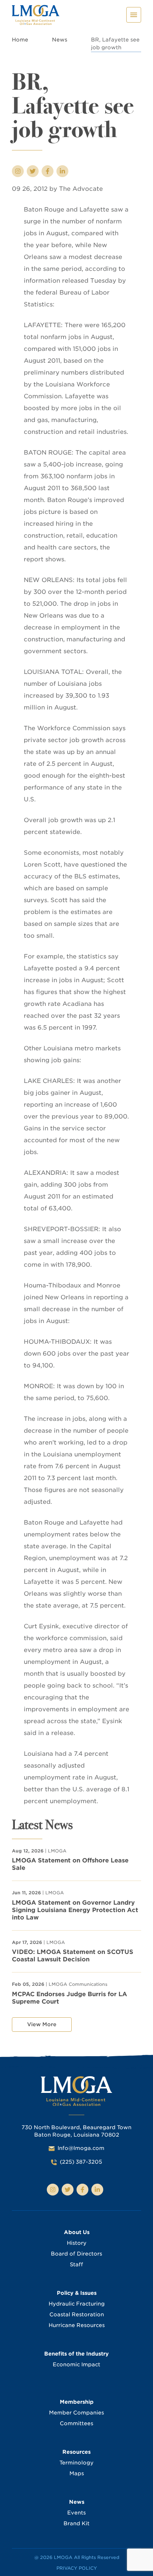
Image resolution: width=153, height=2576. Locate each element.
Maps (77, 2473)
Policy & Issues (77, 2293)
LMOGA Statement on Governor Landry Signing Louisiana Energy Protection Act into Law (75, 1910)
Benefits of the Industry (76, 2354)
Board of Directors (76, 2254)
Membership (77, 2402)
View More (42, 2024)
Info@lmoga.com (81, 2148)
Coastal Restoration (77, 2314)
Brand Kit (76, 2523)
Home (20, 40)
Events (76, 2513)
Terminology (76, 2463)
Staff (76, 2264)
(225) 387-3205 (81, 2162)
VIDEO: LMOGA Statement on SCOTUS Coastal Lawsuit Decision (73, 1956)
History (77, 2243)
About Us (77, 2232)
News (60, 40)
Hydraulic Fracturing (77, 2304)
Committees (76, 2423)
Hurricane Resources (77, 2325)
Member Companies (76, 2413)
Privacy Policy (77, 2568)
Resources (76, 2452)
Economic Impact (76, 2364)
